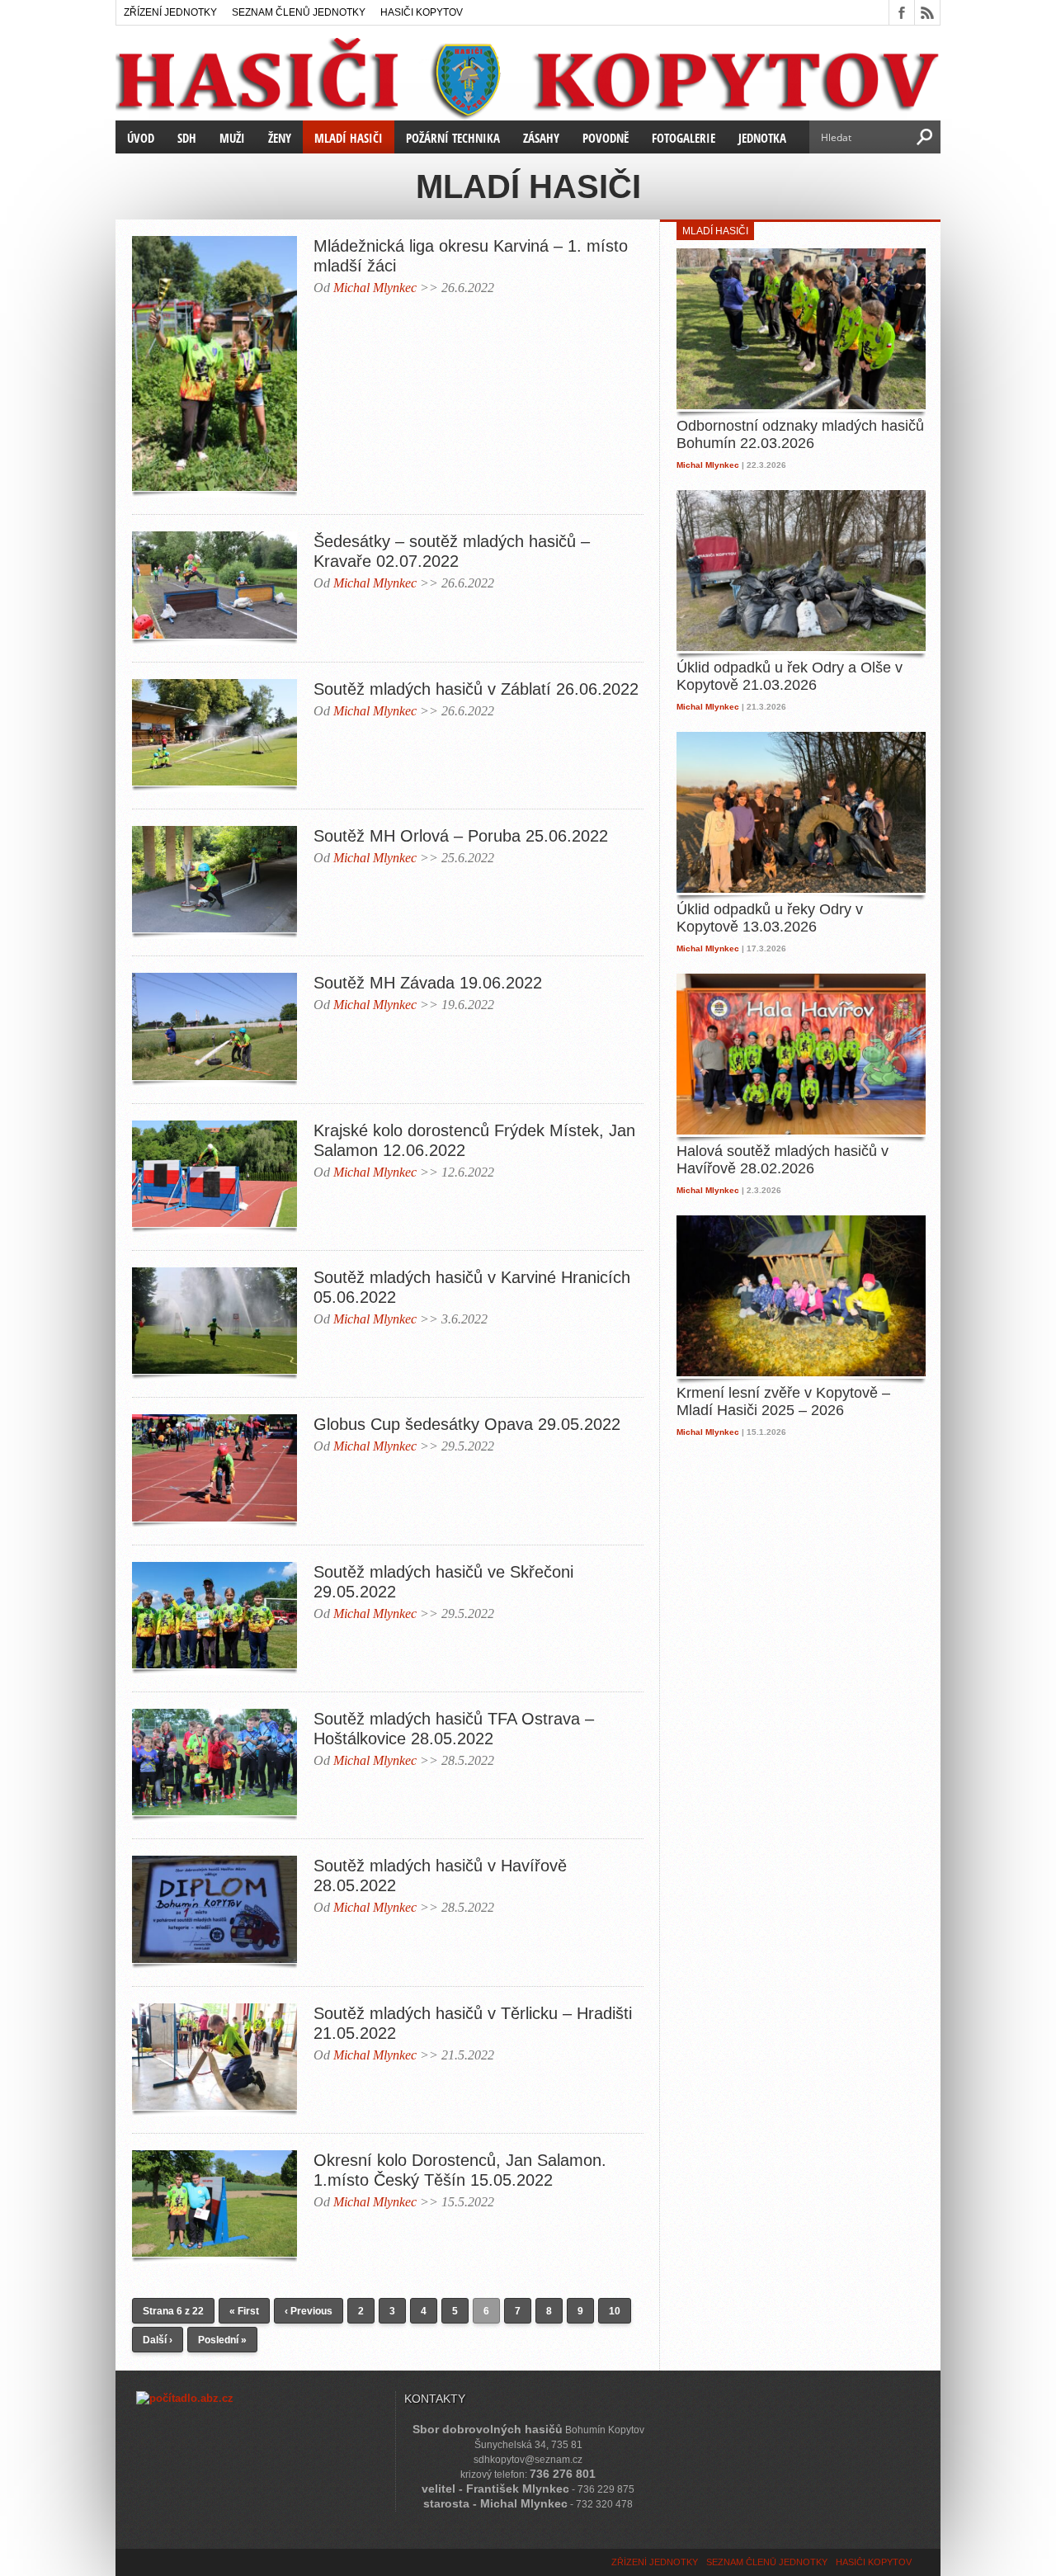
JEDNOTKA (762, 138)
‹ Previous (309, 2311)
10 (615, 2311)
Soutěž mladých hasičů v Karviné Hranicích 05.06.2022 (472, 1287)
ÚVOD (141, 138)
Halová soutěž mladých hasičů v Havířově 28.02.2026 (783, 1160)
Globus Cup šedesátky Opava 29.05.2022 (467, 1424)
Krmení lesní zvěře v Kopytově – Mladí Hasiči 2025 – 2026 (783, 1402)
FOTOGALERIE (684, 138)
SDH (187, 138)
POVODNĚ (606, 138)
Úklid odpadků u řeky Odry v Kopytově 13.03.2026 (770, 918)
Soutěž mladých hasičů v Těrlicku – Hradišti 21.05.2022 (473, 2023)
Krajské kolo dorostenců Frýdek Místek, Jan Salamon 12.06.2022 (474, 1140)
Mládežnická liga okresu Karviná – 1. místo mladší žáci (471, 256)
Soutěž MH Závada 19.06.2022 (428, 983)
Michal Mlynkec (375, 288)
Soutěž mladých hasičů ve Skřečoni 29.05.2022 (443, 1582)
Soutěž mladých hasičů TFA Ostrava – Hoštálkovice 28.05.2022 (454, 1729)
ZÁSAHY (541, 138)
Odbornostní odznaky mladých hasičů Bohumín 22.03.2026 (800, 435)
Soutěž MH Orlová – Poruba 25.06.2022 (461, 836)
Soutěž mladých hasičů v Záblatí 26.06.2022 (476, 689)
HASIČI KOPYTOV (422, 12)
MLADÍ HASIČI (349, 138)
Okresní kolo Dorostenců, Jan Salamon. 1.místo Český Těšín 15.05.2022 (460, 2170)
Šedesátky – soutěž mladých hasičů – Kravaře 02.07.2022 (452, 551)
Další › (158, 2340)
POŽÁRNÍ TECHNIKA (453, 138)
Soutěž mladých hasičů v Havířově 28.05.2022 (440, 1875)
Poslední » (222, 2340)
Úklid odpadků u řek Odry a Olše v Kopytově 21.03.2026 (790, 677)
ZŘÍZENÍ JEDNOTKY (170, 12)
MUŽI (232, 138)
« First (244, 2311)
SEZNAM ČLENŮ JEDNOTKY (299, 12)
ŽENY (280, 138)
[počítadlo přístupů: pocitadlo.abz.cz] (185, 2398)
